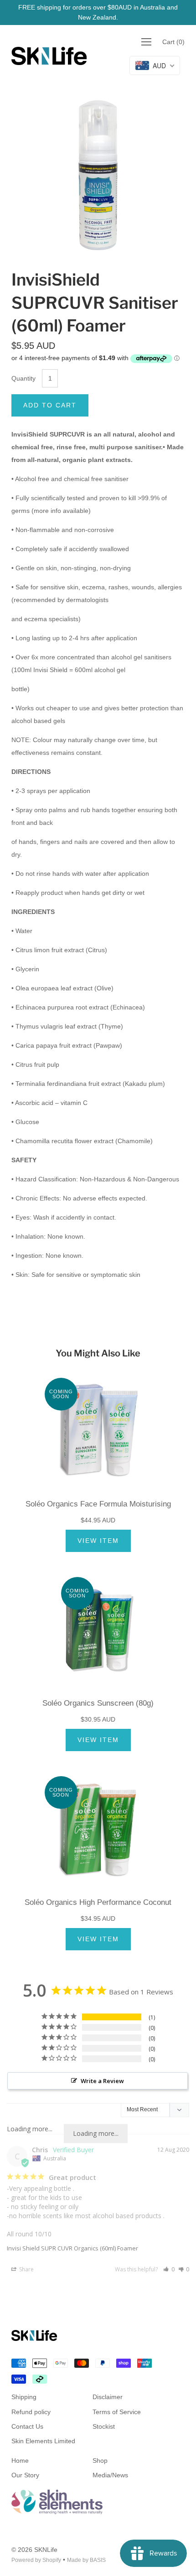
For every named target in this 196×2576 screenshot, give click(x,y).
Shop (100, 2461)
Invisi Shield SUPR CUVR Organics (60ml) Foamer (72, 2248)
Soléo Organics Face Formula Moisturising (98, 1504)
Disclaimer (108, 2397)
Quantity (23, 378)
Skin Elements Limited (43, 2441)
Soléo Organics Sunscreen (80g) (98, 1703)
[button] (169, 2269)
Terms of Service (117, 2412)
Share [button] (26, 2269)
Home (20, 2461)
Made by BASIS (86, 2560)
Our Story (25, 2475)
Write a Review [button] (102, 2081)
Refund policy (31, 2412)
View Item (98, 1541)
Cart (173, 42)
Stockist (104, 2426)
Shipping (24, 2397)
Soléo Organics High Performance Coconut (98, 1902)
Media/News (110, 2475)
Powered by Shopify (36, 2560)
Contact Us (27, 2426)
